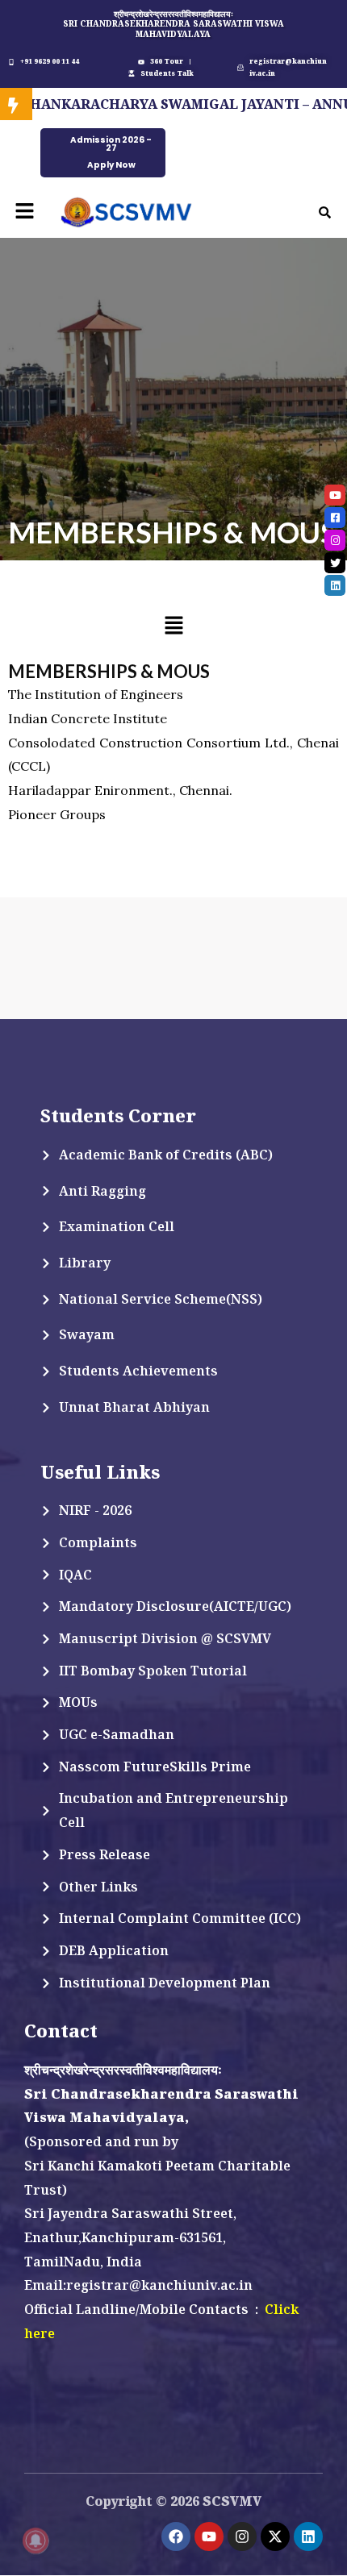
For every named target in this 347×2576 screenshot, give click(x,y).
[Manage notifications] (36, 2541)
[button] (24, 212)
